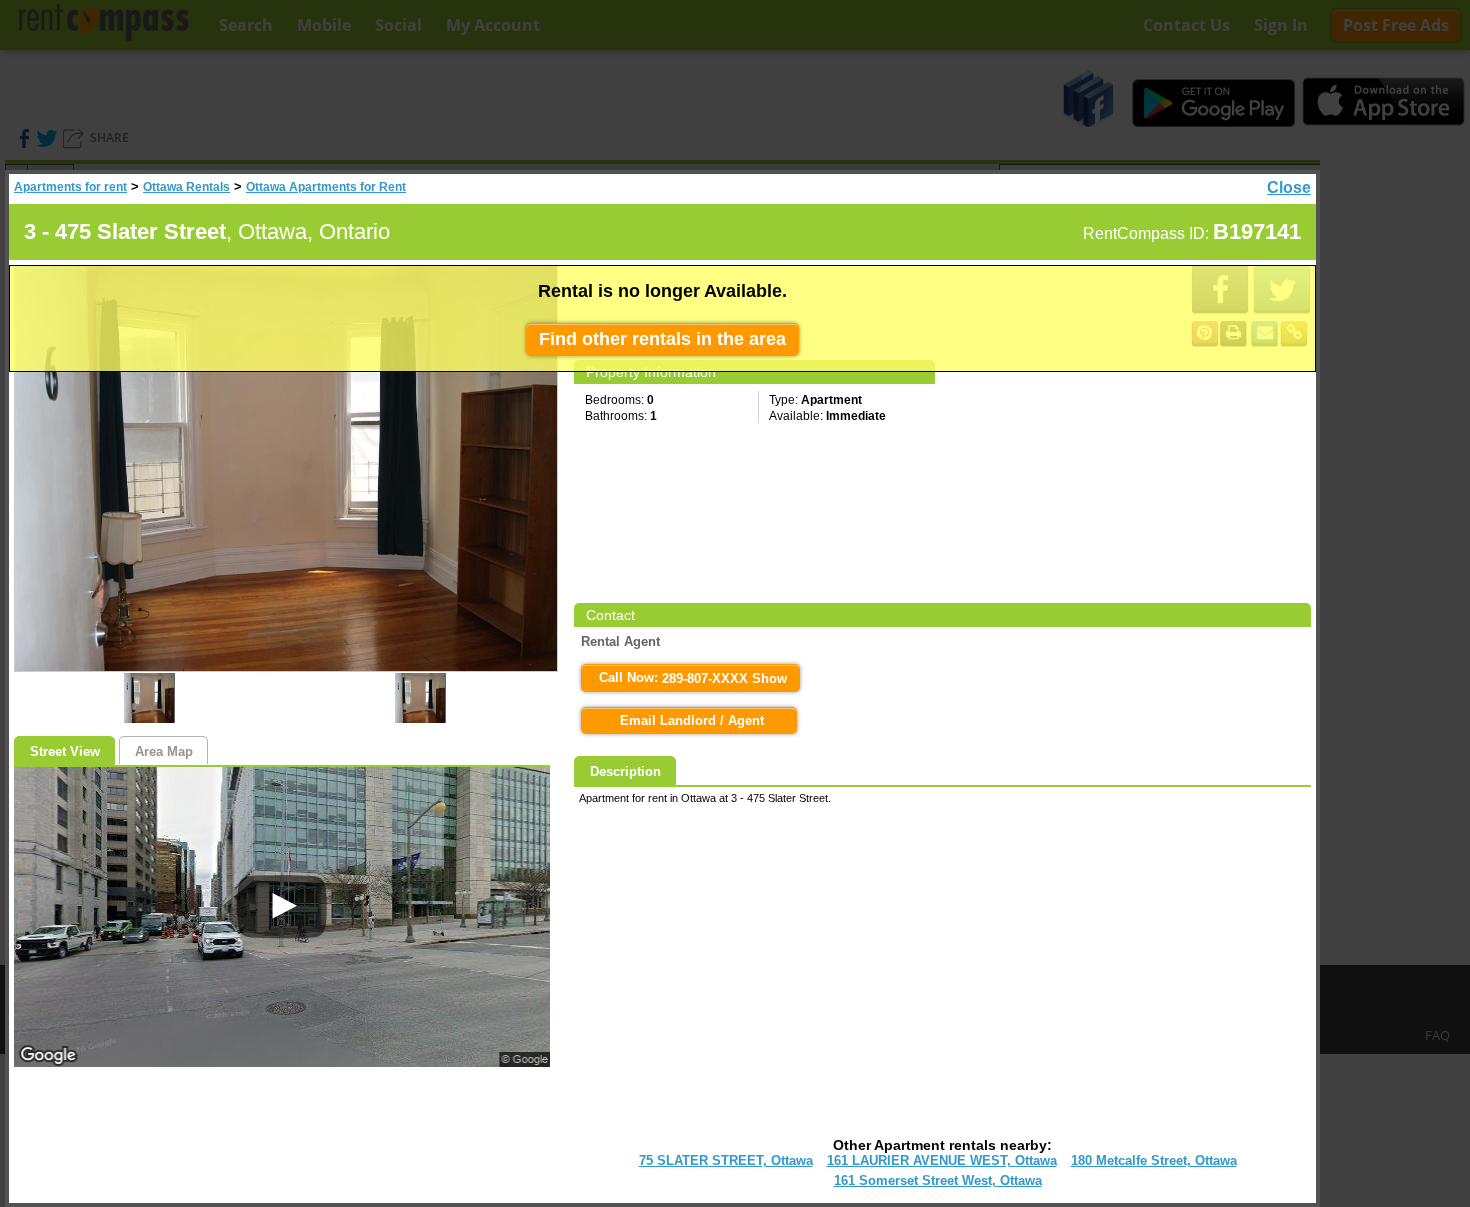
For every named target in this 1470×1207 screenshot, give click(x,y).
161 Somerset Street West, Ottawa (938, 1180)
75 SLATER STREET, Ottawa (726, 1160)
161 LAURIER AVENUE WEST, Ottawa (942, 1160)
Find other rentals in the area (662, 339)
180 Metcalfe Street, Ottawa (1154, 1160)
